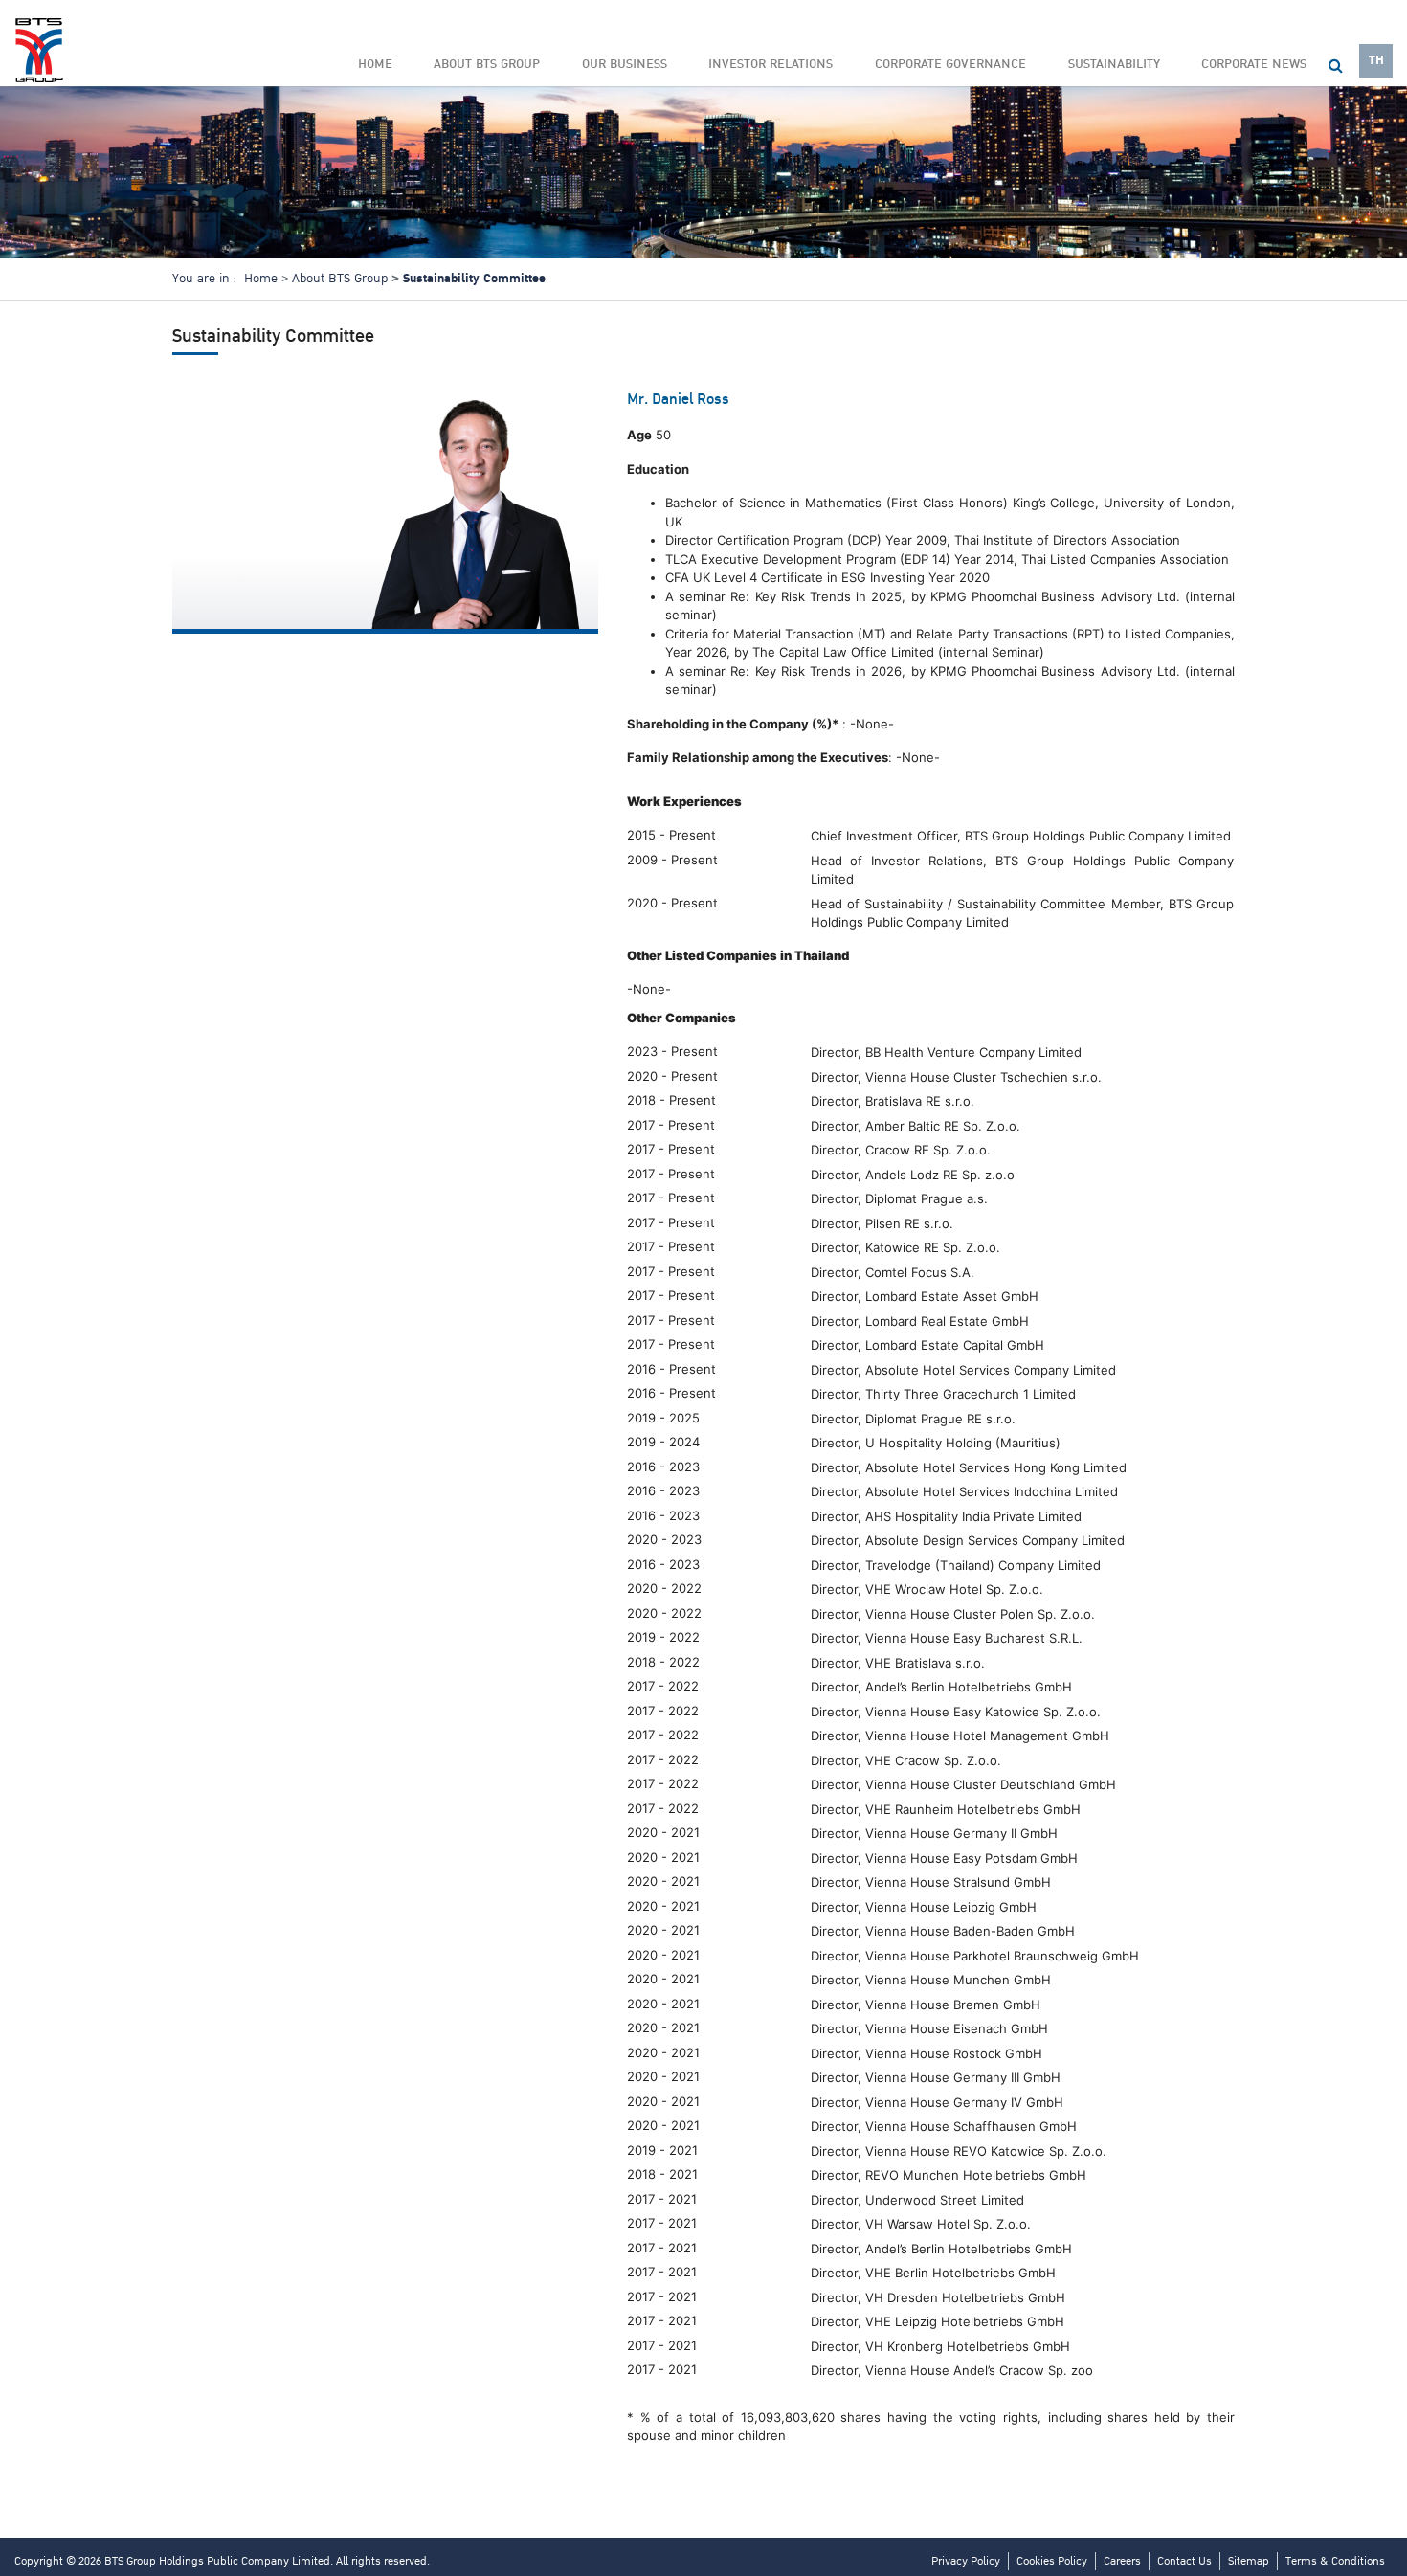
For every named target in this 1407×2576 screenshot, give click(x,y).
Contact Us (1184, 2561)
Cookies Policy (1052, 2561)
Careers (1122, 2561)
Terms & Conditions (1335, 2561)
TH (1376, 60)
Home (375, 64)
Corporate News (1254, 64)
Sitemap (1249, 2561)
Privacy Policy (966, 2561)
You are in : (204, 279)
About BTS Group (340, 279)
